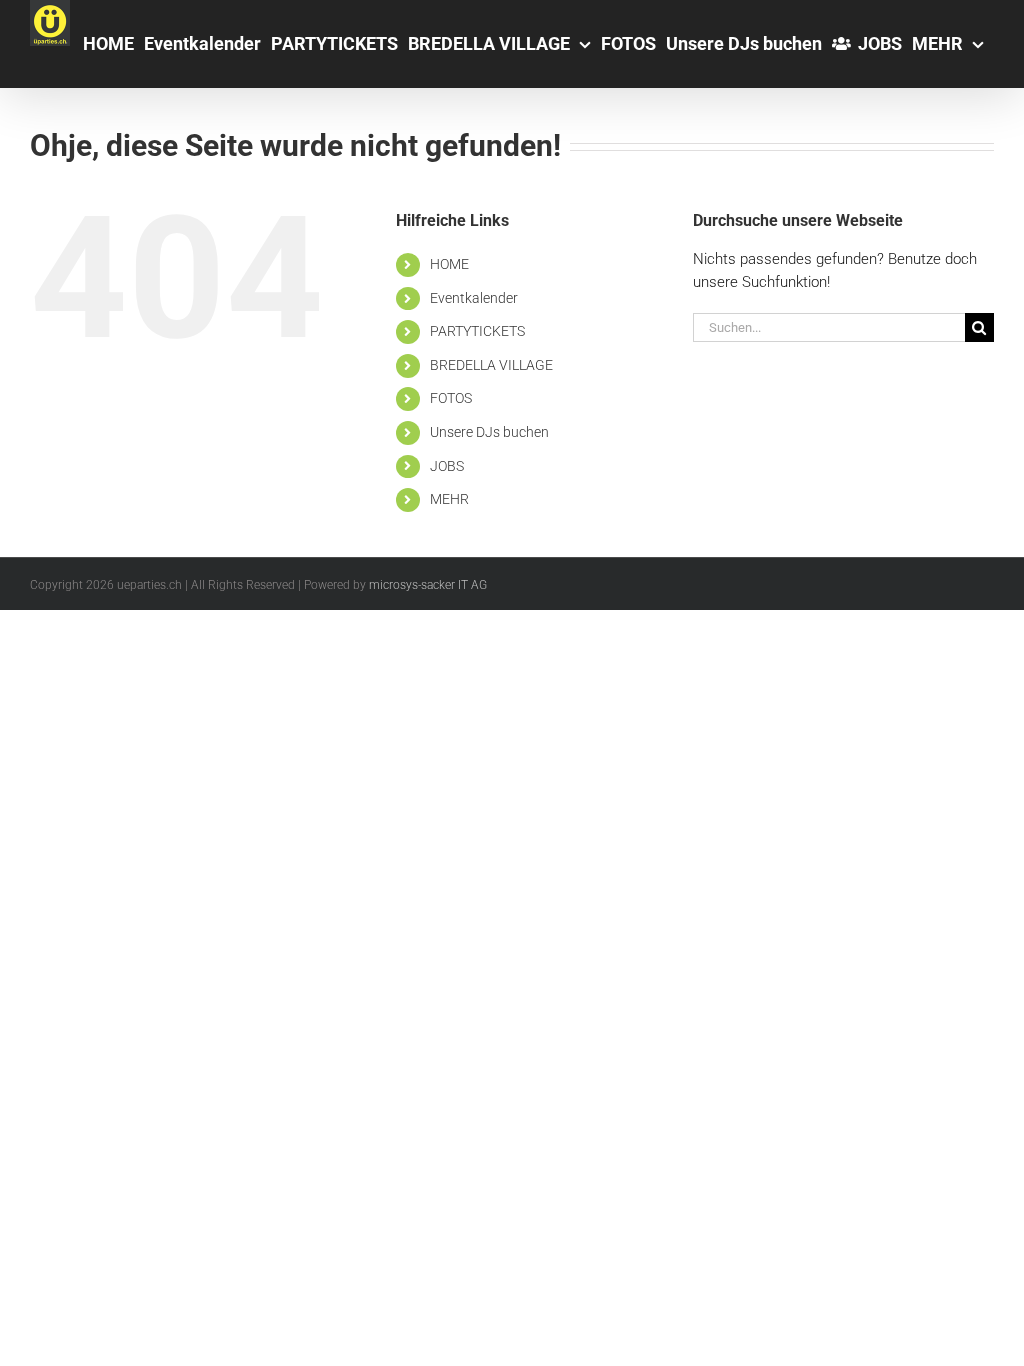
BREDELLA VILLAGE (491, 365)
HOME (449, 264)
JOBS (447, 466)
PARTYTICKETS (477, 331)
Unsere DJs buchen (489, 432)
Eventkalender (474, 298)
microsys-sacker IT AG (428, 585)
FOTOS (451, 398)
